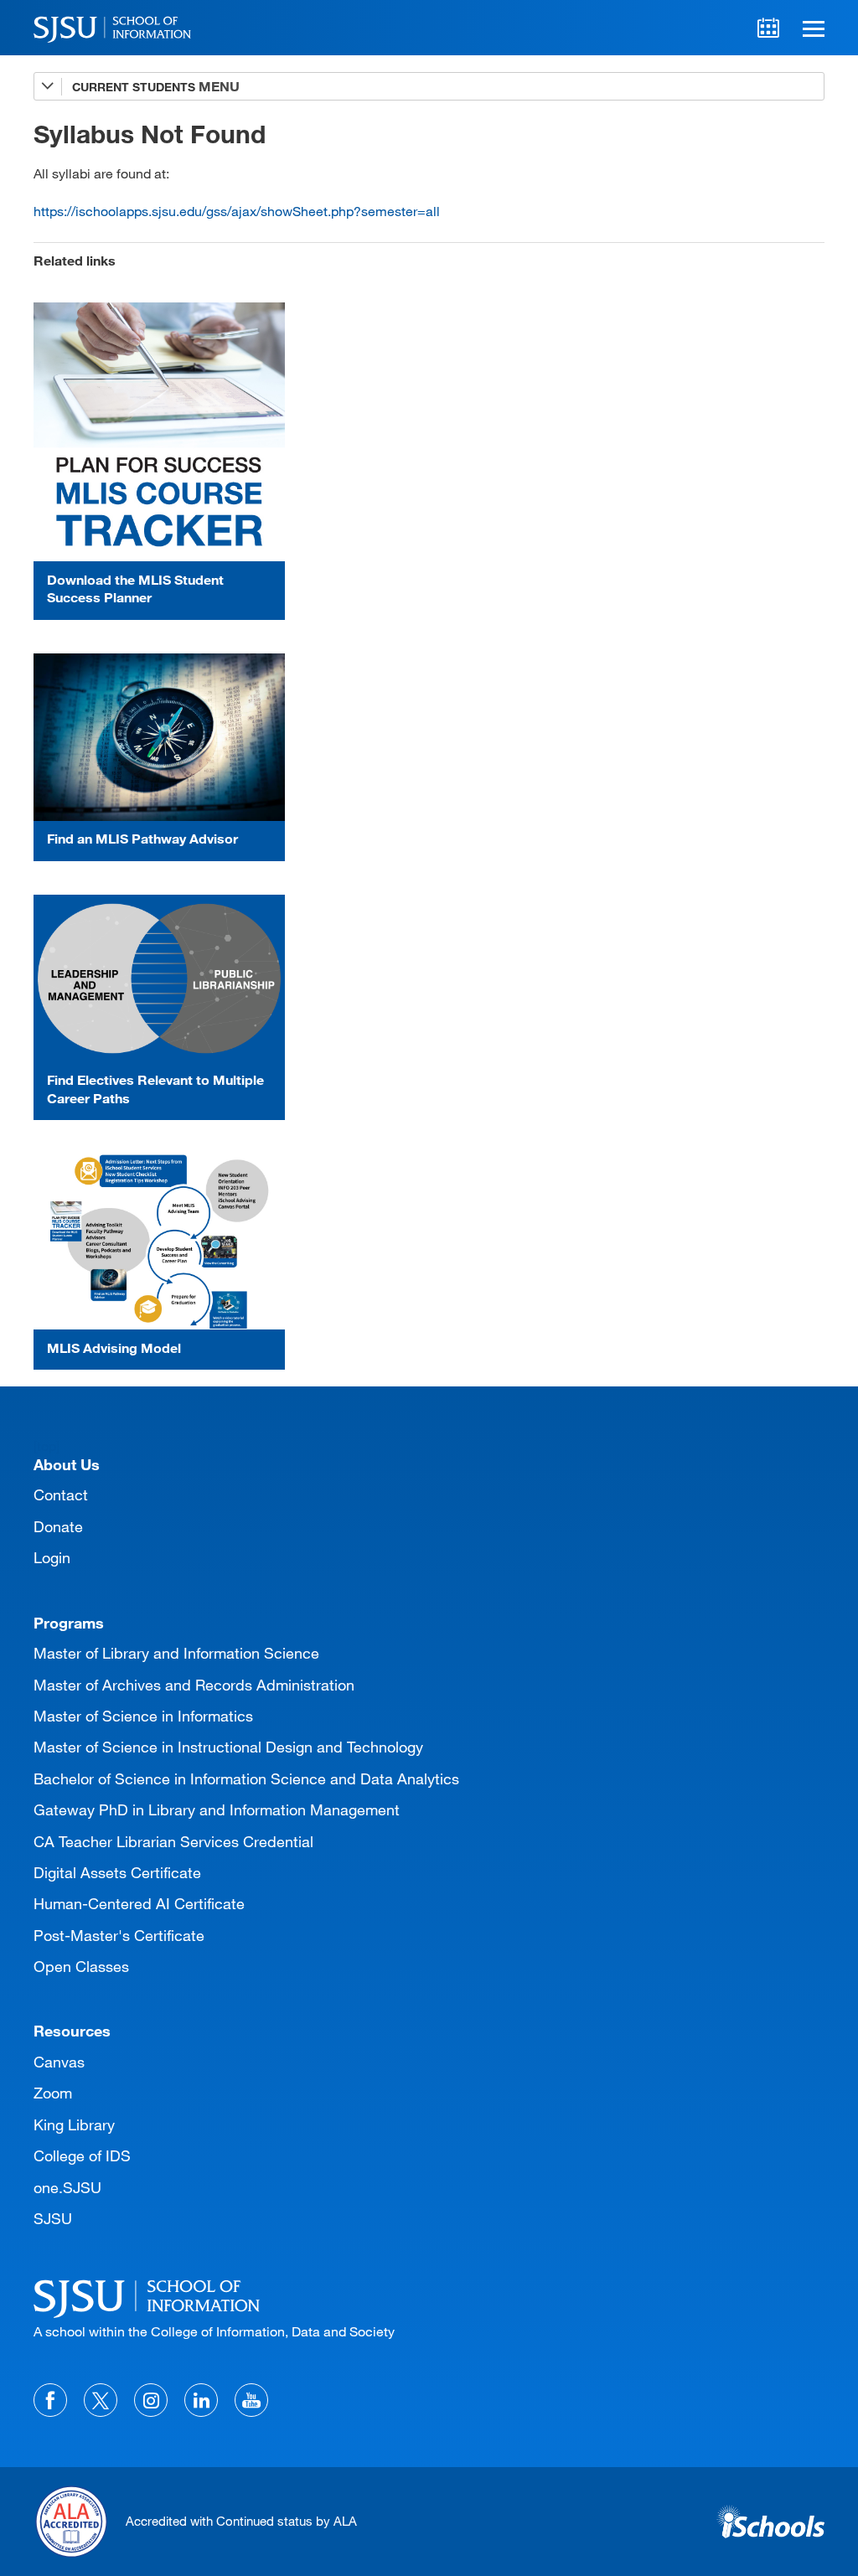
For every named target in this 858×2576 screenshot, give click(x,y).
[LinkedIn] (201, 2400)
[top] (47, 1445)
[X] (101, 2400)
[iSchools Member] (770, 2522)
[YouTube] (251, 2400)
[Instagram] (151, 2400)
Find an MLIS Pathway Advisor (142, 838)
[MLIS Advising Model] (159, 1242)
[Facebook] (50, 2400)
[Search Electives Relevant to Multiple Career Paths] (159, 978)
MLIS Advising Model (114, 1347)
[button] (811, 28)
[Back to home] (429, 2296)
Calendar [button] (768, 28)
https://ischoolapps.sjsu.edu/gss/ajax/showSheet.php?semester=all (237, 211)
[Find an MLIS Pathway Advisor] (159, 737)
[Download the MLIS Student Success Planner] (159, 432)
